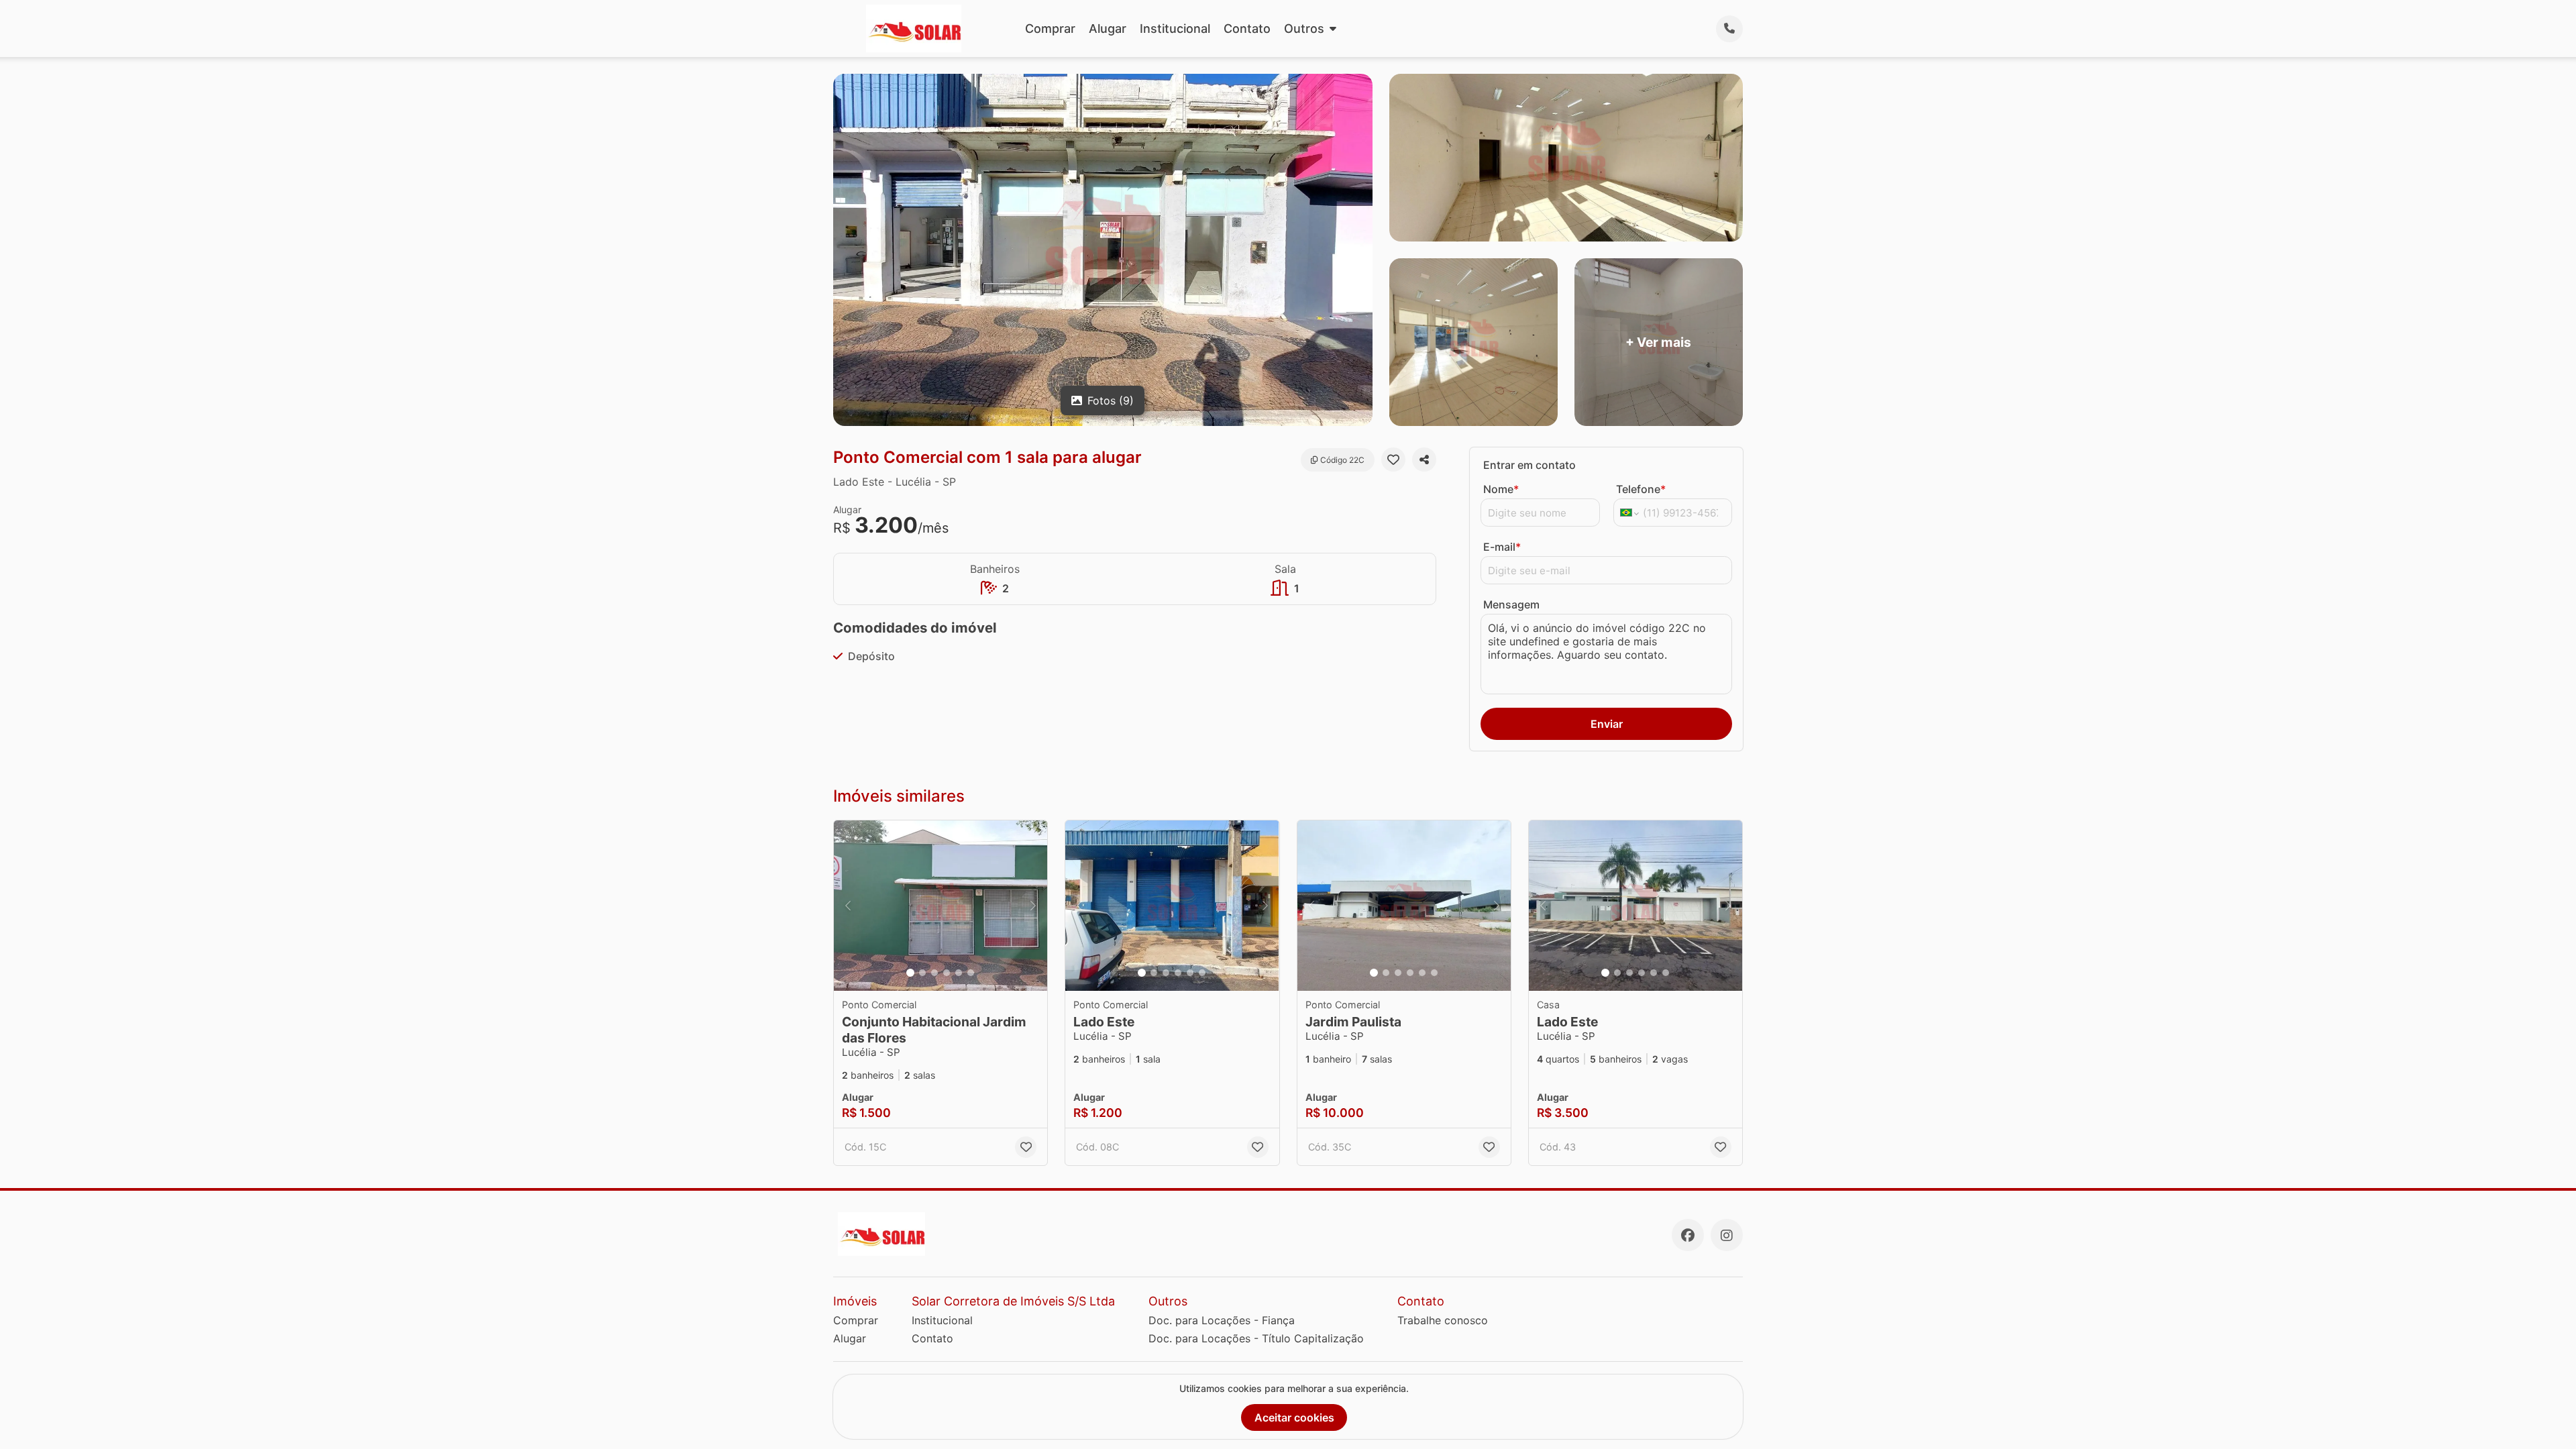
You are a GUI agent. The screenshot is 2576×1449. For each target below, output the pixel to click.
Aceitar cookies (1294, 1417)
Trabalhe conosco (1443, 1320)
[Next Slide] (1033, 906)
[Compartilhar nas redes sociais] (1424, 460)
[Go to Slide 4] (947, 973)
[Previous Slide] (848, 906)
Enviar (1607, 724)
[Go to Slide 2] (922, 973)
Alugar (1108, 29)
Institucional (1175, 29)
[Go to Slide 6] (971, 973)
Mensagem (1511, 604)
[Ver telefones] (1729, 29)
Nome (1501, 489)
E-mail (1502, 547)
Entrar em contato (1529, 465)
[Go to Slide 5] (959, 973)
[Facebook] (1688, 1235)
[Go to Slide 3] (934, 973)
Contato (1247, 29)
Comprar (1050, 29)
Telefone (1641, 489)
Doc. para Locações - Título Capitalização (1256, 1338)
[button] (941, 906)
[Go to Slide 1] (910, 973)
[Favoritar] (1393, 460)
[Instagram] (1727, 1235)
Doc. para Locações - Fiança (1222, 1320)
